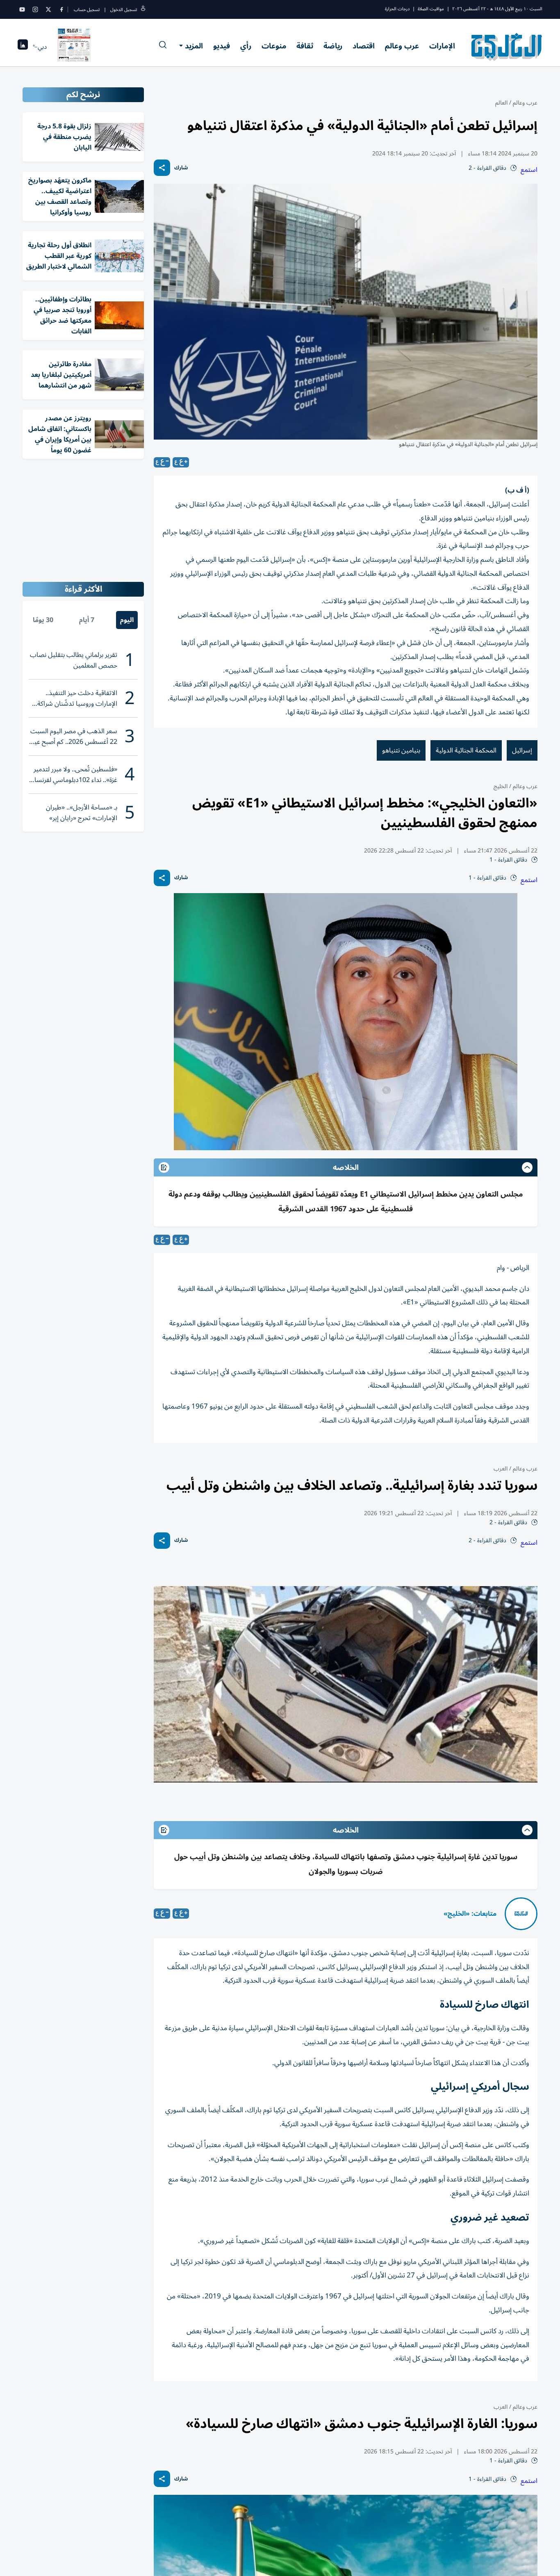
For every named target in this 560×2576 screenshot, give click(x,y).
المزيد (194, 46)
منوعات (274, 46)
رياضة (333, 46)
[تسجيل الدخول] (143, 10)
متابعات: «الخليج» (470, 1914)
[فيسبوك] (61, 9)
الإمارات (442, 46)
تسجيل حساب (87, 10)
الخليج (501, 786)
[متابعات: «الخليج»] (521, 1914)
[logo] (507, 47)
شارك (181, 168)
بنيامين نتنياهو (401, 750)
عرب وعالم (402, 46)
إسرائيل (522, 750)
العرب (501, 1469)
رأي (246, 46)
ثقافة (305, 46)
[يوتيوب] (22, 9)
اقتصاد (364, 46)
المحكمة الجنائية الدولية (466, 750)
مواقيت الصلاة (431, 9)
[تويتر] (48, 9)
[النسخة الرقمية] (74, 47)
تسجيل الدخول (124, 10)
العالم (501, 103)
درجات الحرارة (397, 9)
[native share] (162, 168)
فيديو (222, 46)
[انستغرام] (35, 9)
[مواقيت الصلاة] (23, 47)
